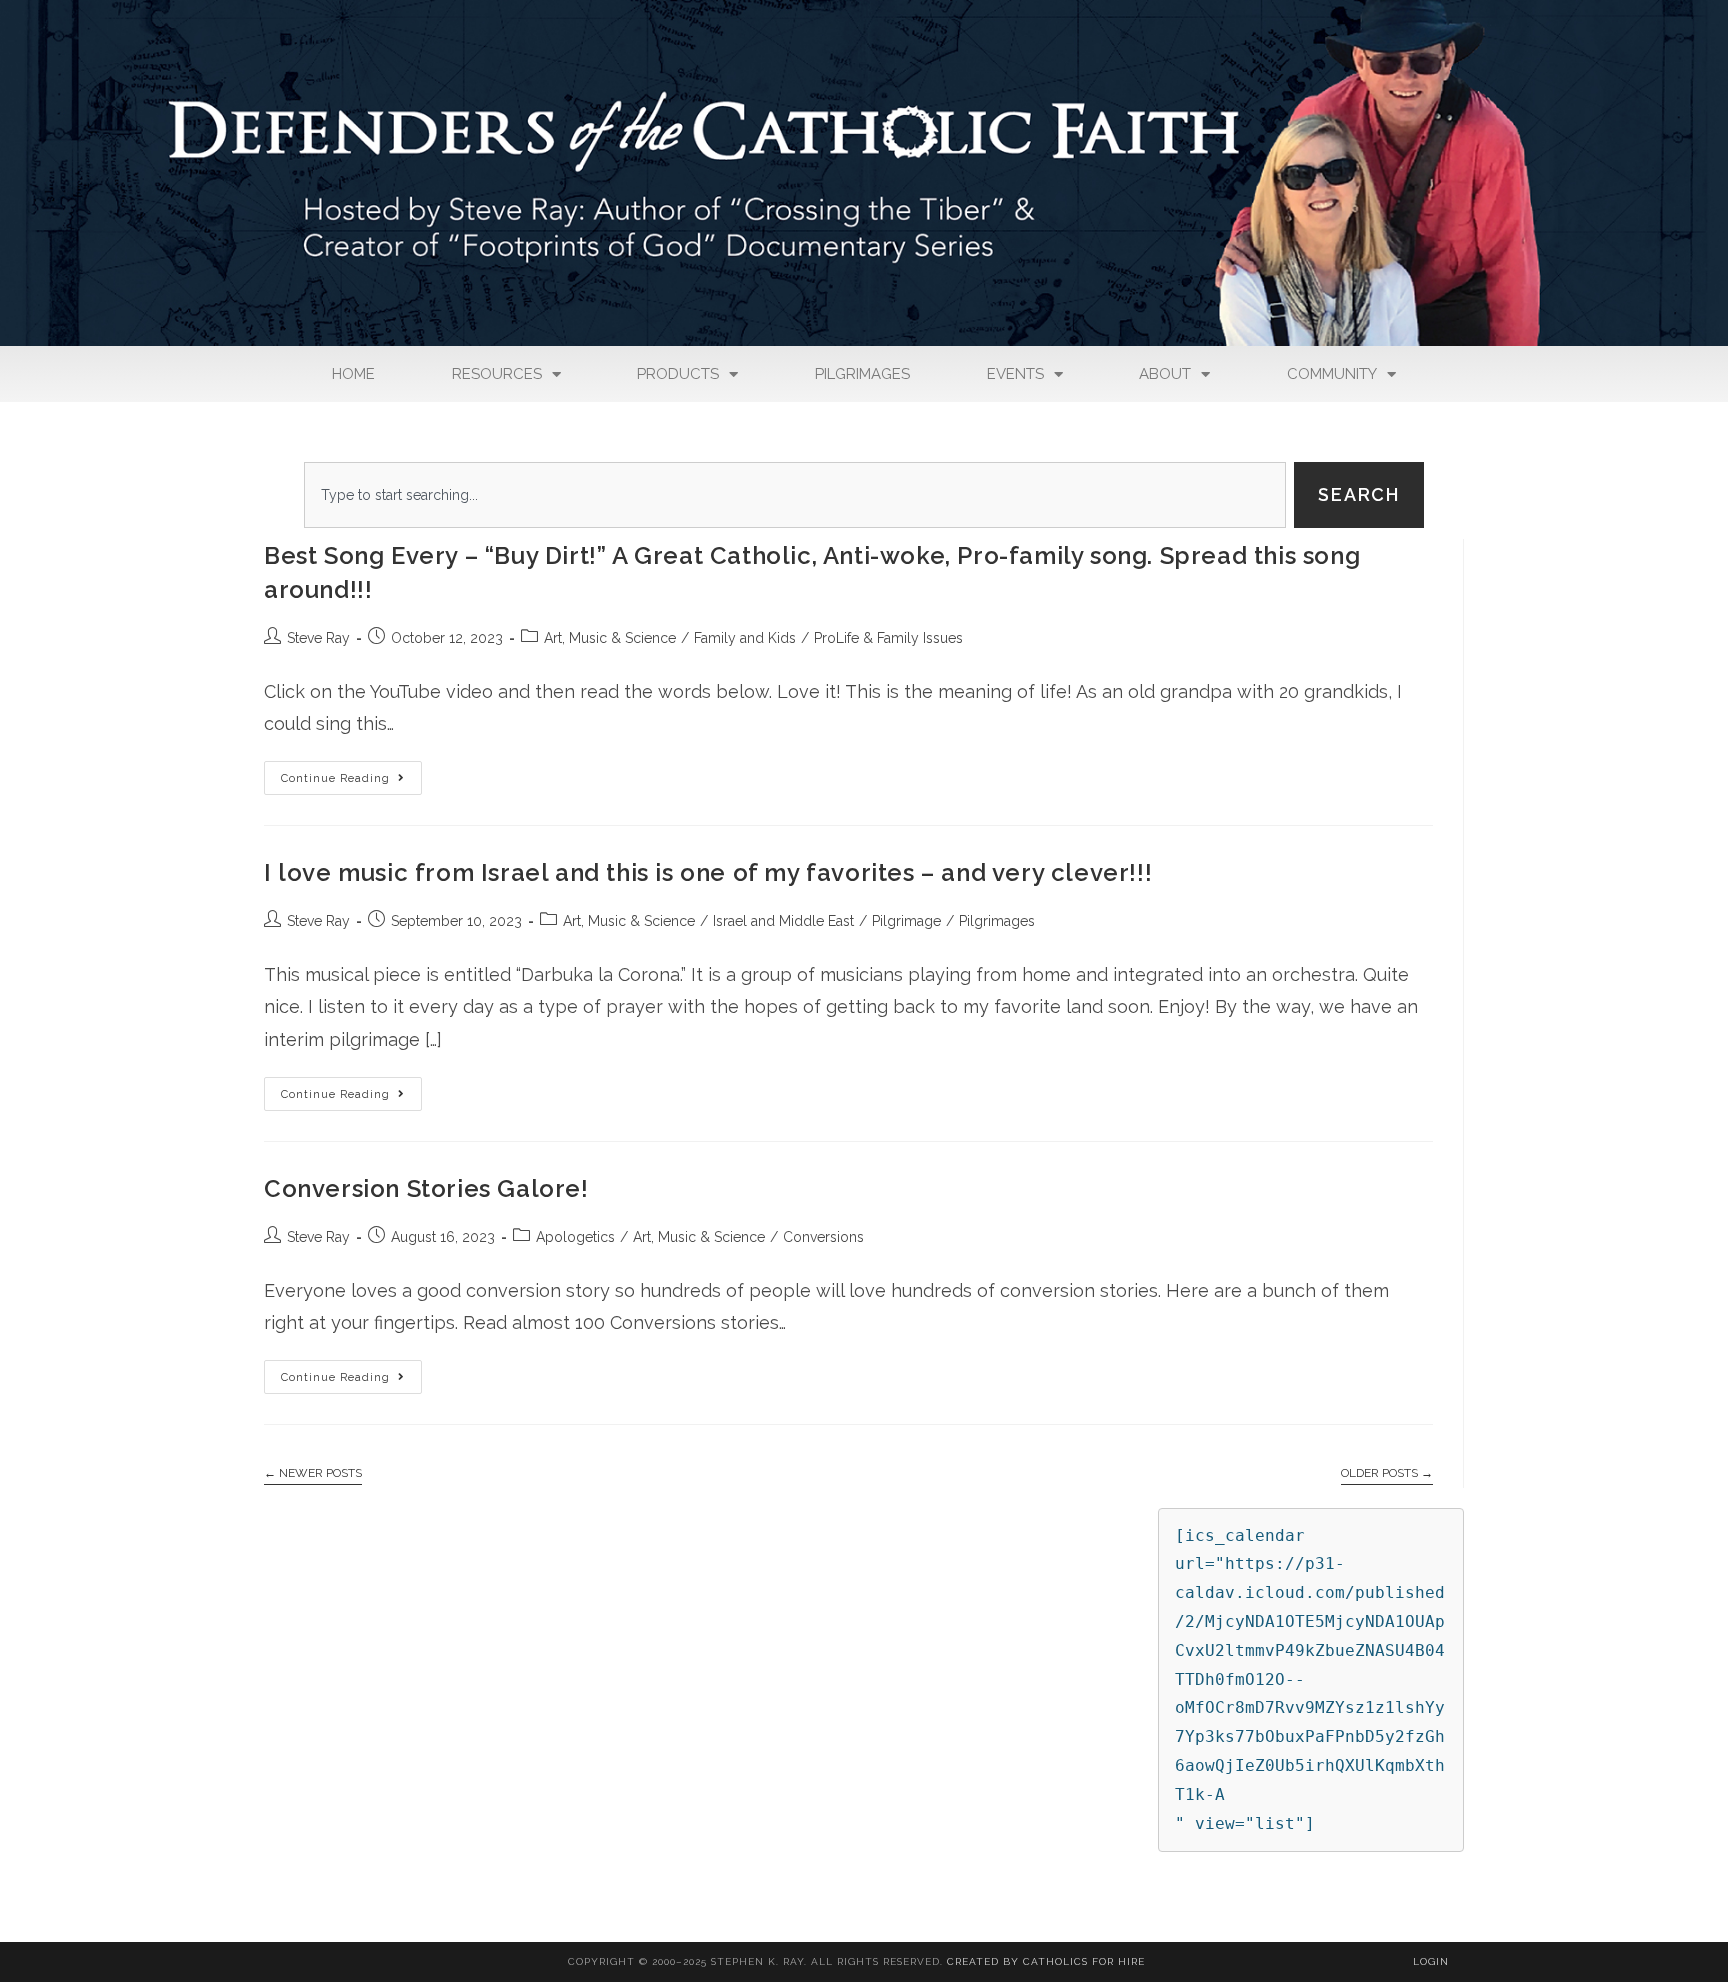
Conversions (823, 1237)
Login (1431, 1961)
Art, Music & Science (610, 638)
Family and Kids (745, 638)
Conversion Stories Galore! (426, 1188)
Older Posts (1387, 1473)
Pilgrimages (862, 374)
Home (353, 374)
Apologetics (575, 1237)
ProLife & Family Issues (888, 638)
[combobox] (795, 495)
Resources (497, 374)
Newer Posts (313, 1473)
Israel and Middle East (783, 921)
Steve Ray (318, 638)
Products (678, 374)
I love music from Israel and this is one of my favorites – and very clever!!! (708, 872)
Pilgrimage (906, 921)
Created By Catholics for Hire (1046, 1961)
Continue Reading (351, 773)
